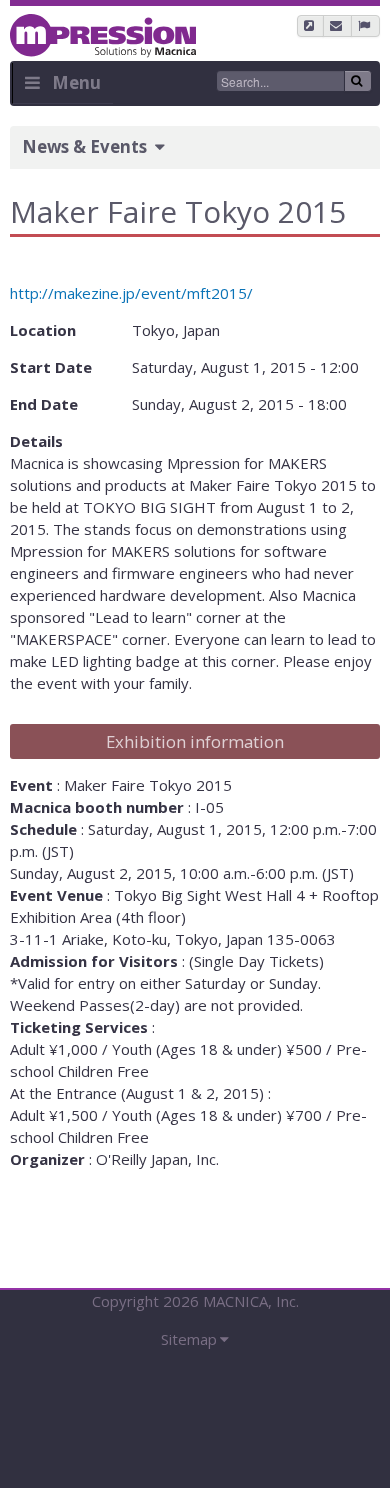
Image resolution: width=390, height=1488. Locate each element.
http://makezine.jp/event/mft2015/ (131, 293)
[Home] (103, 28)
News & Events (84, 146)
